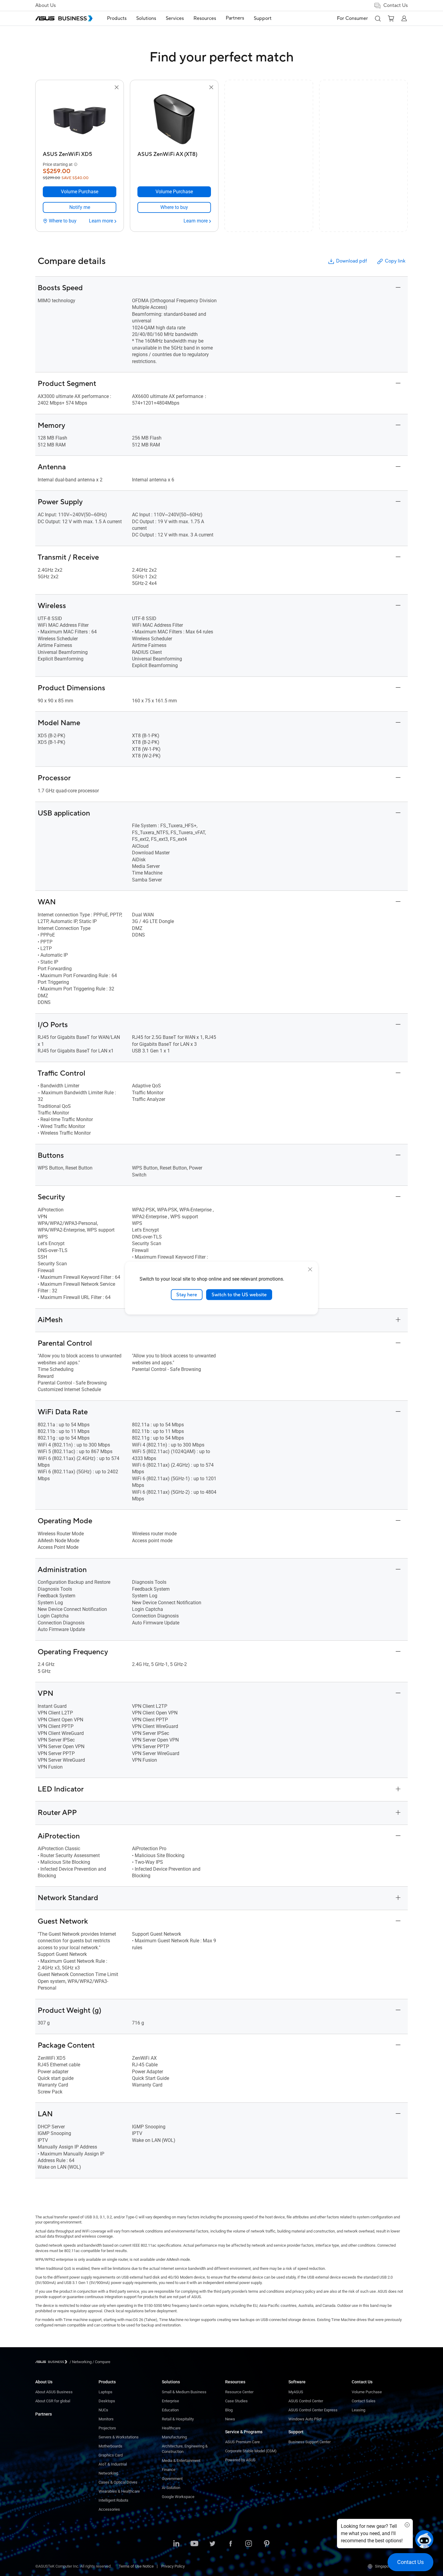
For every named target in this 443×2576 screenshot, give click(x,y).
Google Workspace (178, 2497)
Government (172, 2479)
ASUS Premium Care (242, 2442)
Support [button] (263, 18)
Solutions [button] (146, 18)
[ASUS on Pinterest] (267, 2544)
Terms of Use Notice (136, 2566)
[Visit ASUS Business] (52, 2362)
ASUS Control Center (306, 2401)
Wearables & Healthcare (119, 2491)
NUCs (103, 2410)
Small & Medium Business (184, 2392)
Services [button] (175, 18)
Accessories (109, 2509)
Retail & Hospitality (178, 2419)
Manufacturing (174, 2437)
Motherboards (110, 2446)
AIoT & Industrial (113, 2464)
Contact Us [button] (396, 5)
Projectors (107, 2428)
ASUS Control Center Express (313, 2410)
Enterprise (170, 2401)
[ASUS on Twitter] (212, 2544)
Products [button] (117, 18)
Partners (44, 2414)
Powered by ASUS (240, 2460)
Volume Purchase (367, 2392)
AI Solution (171, 2488)
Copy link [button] (395, 261)
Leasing (358, 2410)
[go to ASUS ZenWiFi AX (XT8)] (174, 120)
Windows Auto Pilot (305, 2419)
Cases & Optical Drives (118, 2482)
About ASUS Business (54, 2392)
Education (170, 2410)
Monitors (106, 2419)
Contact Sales (364, 2401)
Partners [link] (235, 18)
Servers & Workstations (119, 2437)
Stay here (187, 1294)
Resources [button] (205, 18)
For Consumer (352, 18)
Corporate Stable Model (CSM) (251, 2451)
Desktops (107, 2401)
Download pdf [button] (351, 261)
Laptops (105, 2392)
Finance (169, 2470)
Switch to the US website (239, 1294)
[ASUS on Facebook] (231, 2544)
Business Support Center (309, 2442)
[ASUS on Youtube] (194, 2544)
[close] (310, 1269)
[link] (80, 207)
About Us (46, 5)
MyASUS (296, 2392)
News (230, 2419)
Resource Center (239, 2392)
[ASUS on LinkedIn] (176, 2544)
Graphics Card (111, 2455)
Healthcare (171, 2428)
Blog (229, 2410)
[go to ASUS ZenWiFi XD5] (80, 120)
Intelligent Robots (113, 2500)
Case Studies (236, 2401)
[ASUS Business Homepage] (64, 18)
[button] (378, 18)
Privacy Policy (173, 2566)
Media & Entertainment (181, 2461)
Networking (108, 2473)
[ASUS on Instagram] (249, 2544)
